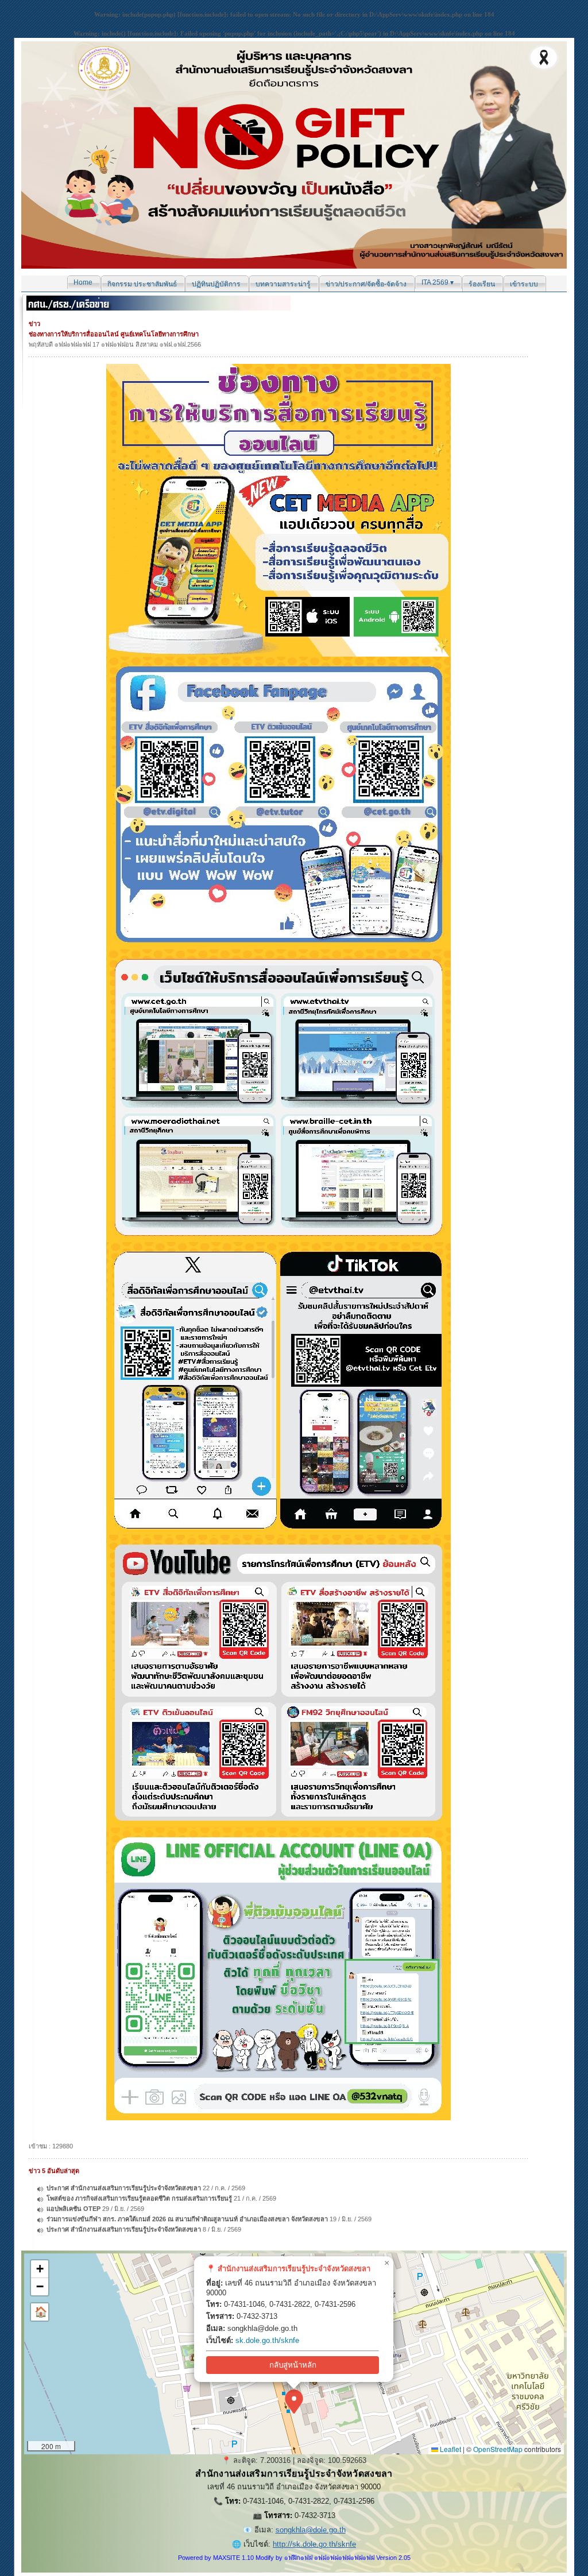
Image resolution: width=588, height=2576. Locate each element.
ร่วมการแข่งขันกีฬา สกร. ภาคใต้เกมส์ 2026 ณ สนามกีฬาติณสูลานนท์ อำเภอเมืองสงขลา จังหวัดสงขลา (187, 2219)
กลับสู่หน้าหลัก (293, 2365)
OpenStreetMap (498, 2449)
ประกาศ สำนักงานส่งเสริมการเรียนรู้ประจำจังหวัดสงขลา (124, 2188)
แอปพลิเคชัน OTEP (73, 2209)
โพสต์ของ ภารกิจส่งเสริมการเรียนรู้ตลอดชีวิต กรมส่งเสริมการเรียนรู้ (139, 2198)
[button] (294, 2402)
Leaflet (450, 2449)
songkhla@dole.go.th (311, 2530)
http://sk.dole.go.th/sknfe (314, 2544)
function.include (202, 14)
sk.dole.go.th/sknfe (267, 2340)
